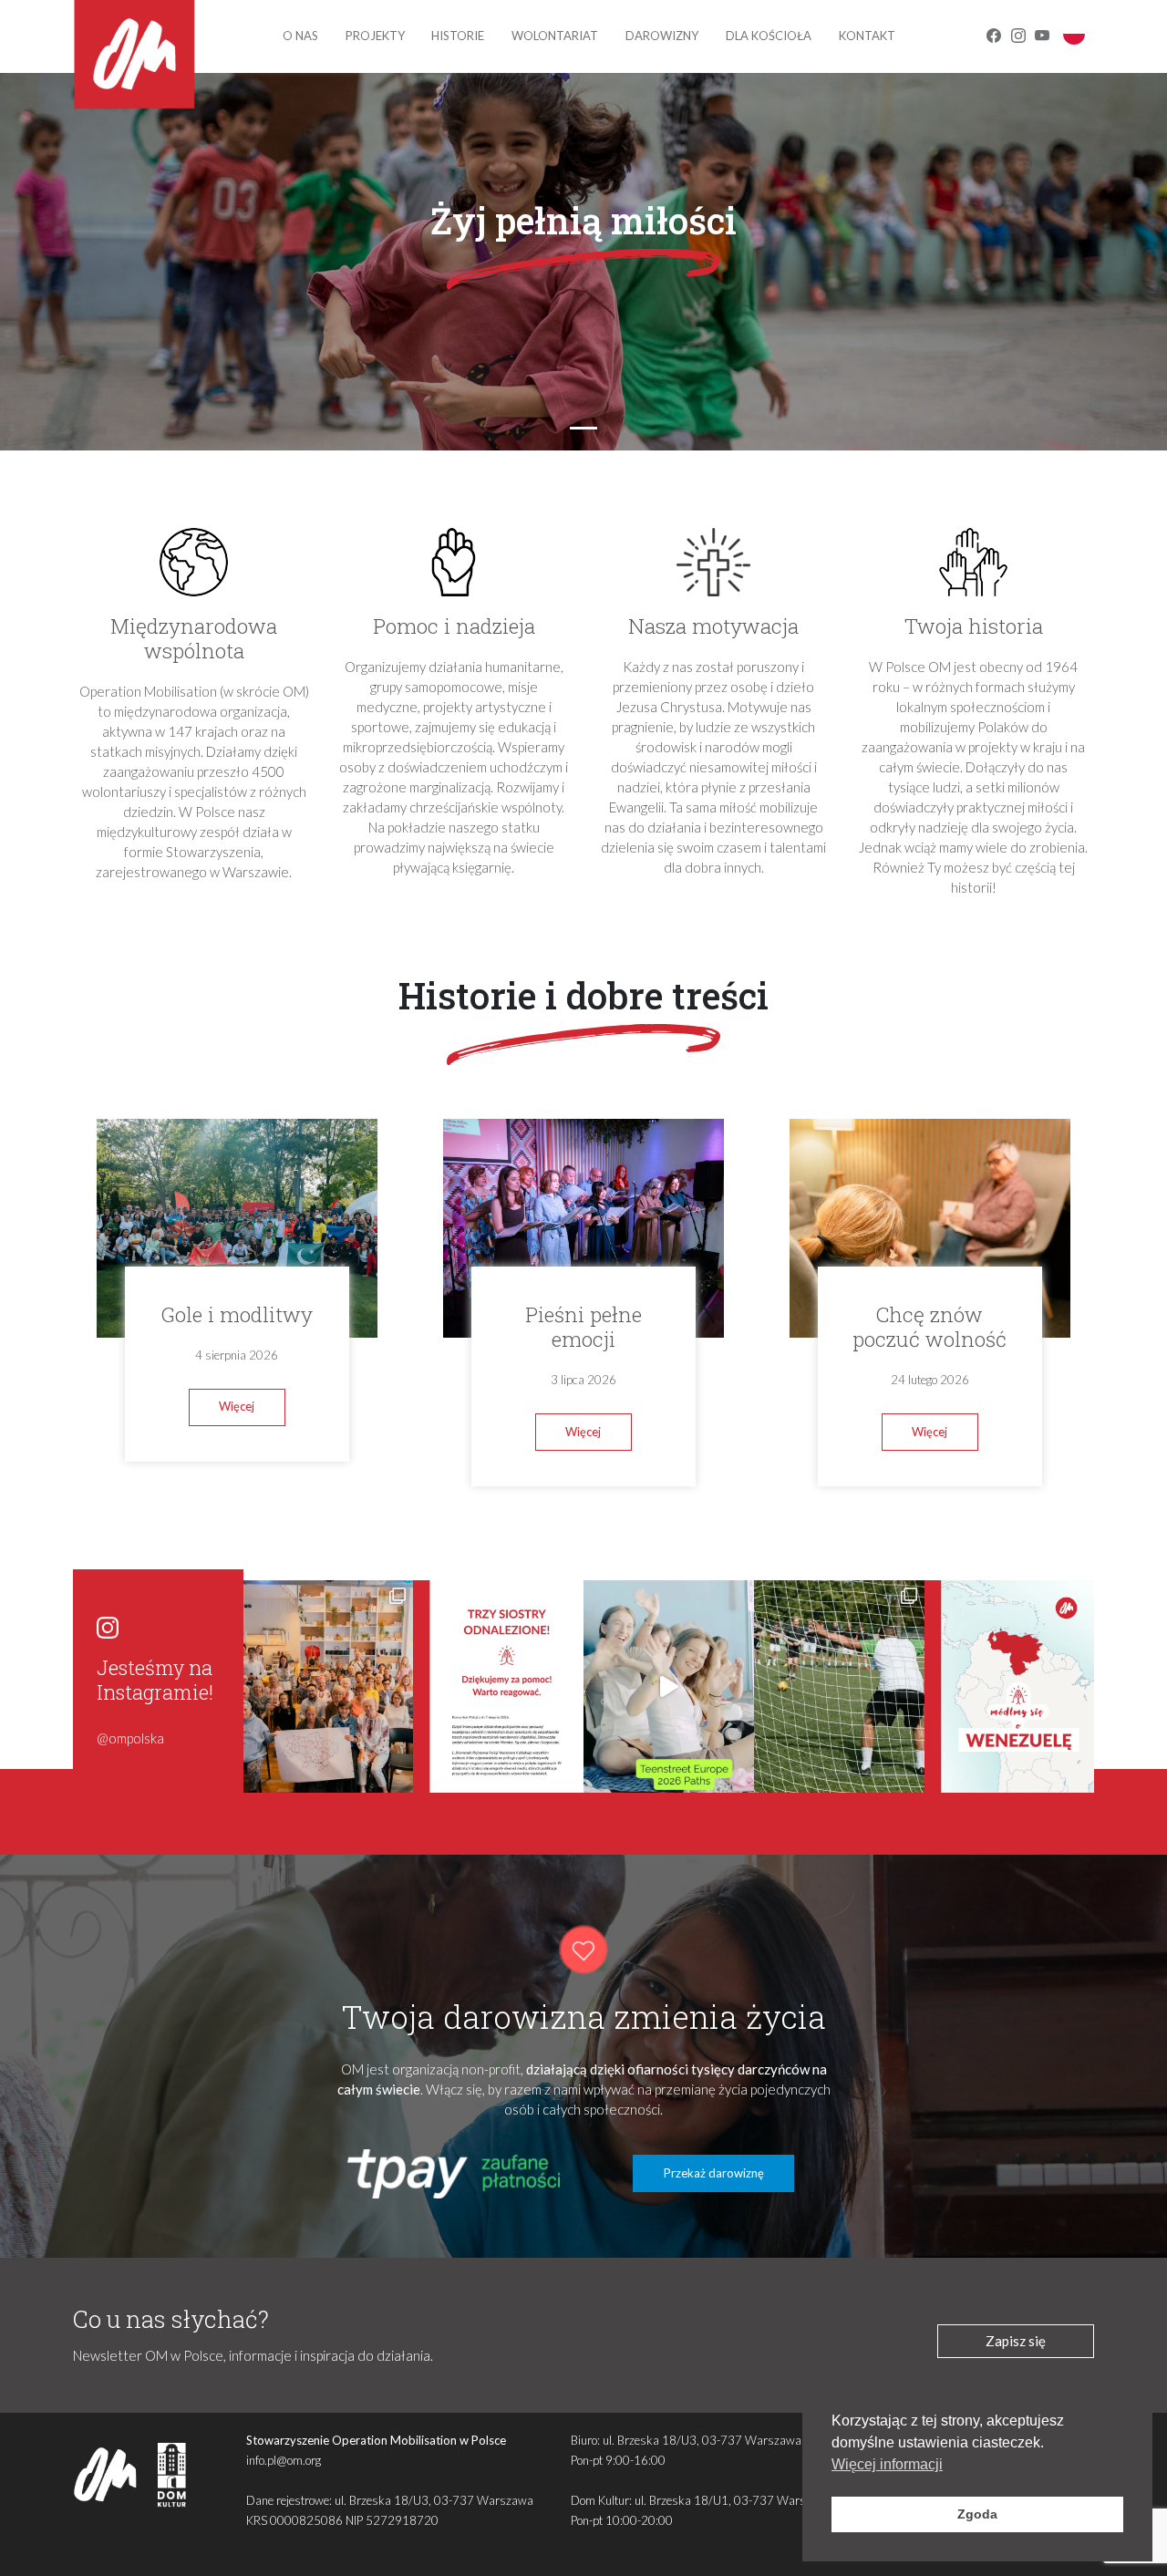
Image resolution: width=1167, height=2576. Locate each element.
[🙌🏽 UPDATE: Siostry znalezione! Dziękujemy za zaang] (498, 1686)
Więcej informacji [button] (887, 2464)
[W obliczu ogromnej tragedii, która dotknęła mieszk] (1010, 1686)
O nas (300, 36)
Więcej (237, 1406)
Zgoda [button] (977, 2514)
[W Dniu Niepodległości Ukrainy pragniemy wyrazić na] (329, 1686)
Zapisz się (1016, 2341)
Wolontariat (555, 36)
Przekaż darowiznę (714, 2173)
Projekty (375, 36)
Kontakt (867, 36)
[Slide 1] (583, 428)
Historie (458, 36)
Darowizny (662, 36)
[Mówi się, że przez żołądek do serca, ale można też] (839, 1686)
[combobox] (1074, 34)
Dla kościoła (769, 36)
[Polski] (1074, 33)
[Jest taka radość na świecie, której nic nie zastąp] (669, 1686)
